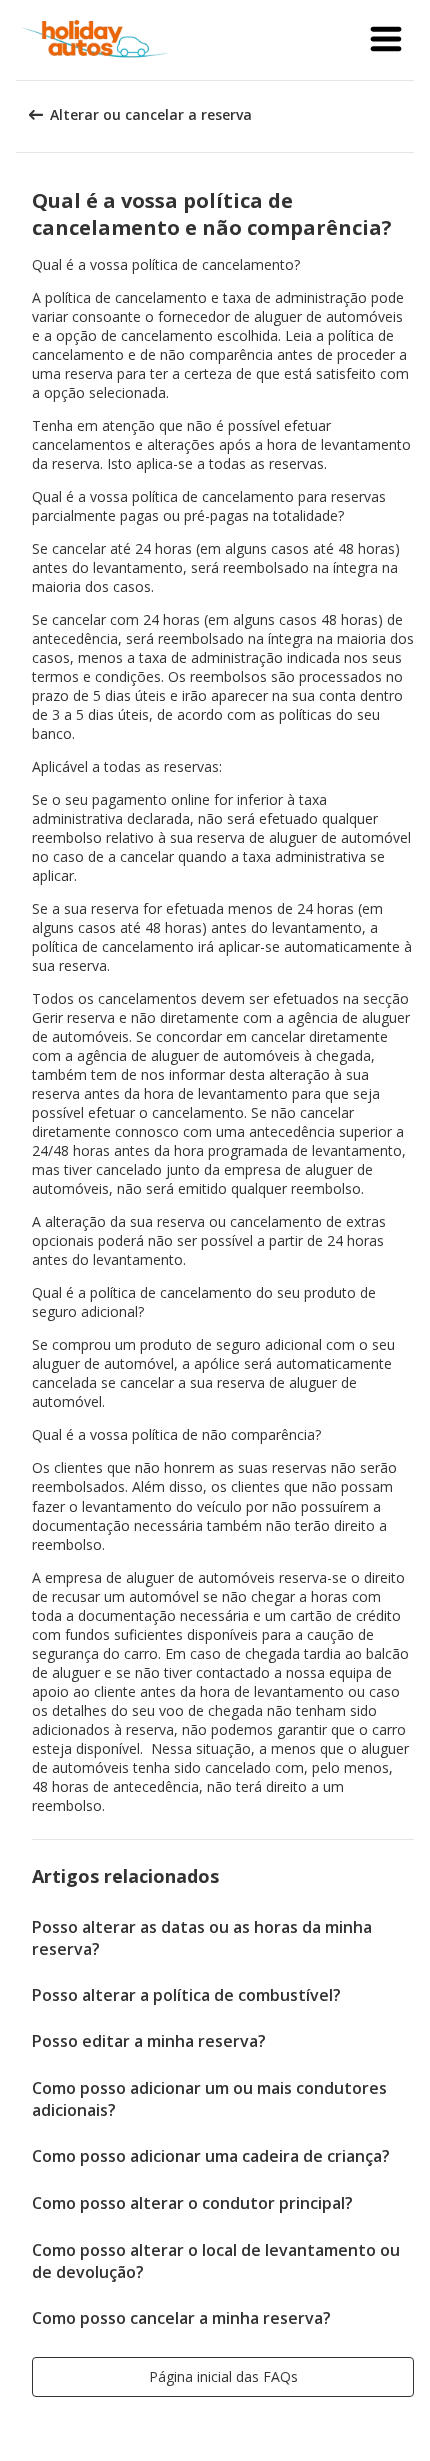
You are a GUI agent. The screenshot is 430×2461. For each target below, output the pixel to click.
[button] (386, 40)
